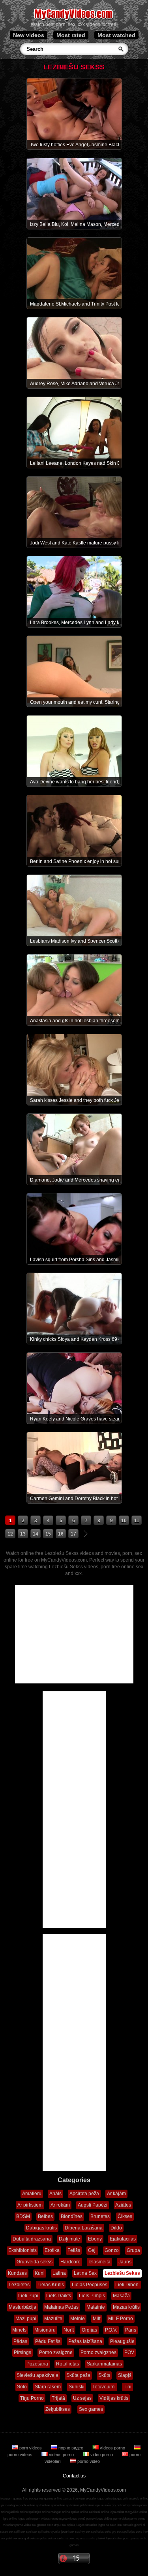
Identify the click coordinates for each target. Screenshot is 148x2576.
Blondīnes (72, 2216)
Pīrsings (22, 2352)
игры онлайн (87, 2499)
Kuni (40, 2273)
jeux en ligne (9, 2505)
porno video (88, 2461)
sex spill (14, 2532)
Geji (92, 2250)
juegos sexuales (86, 2525)
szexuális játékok (94, 2538)
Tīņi (127, 2387)
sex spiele (68, 2525)
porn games (131, 2538)
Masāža (121, 2296)
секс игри (75, 2538)
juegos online (122, 2499)
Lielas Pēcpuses (90, 2285)
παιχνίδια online (136, 2512)
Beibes (45, 2216)
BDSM (23, 2216)
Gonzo (112, 2250)
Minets (19, 2330)
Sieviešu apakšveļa (37, 2375)
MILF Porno (121, 2319)
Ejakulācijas (123, 2239)
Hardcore (70, 2262)
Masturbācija (22, 2307)
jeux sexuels (125, 2525)
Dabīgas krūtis (41, 2228)
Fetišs (74, 2250)
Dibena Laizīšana (84, 2228)
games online (53, 2499)
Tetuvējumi (104, 2387)
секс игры (54, 2525)
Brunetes (100, 2216)
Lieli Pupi (28, 2296)
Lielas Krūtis (51, 2285)
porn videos (31, 2448)
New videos (29, 35)
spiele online (140, 2499)
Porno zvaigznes (98, 2352)
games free (70, 2499)
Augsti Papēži (93, 2205)
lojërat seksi (114, 2538)
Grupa (133, 2250)
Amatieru (32, 2194)
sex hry (80, 2532)
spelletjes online (39, 2512)
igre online (10, 2519)
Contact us (74, 2476)
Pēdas (20, 2341)
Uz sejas (82, 2398)
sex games (39, 2525)
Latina (59, 2273)
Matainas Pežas (61, 2307)
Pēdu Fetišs (48, 2341)
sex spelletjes (95, 2532)
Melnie (78, 2319)
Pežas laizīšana (85, 2341)
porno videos (95, 2519)
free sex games (33, 2499)
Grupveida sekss (35, 2262)
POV (129, 2352)
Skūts (104, 2375)
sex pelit (6, 2538)
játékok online (19, 2512)
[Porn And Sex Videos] (74, 20)
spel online (58, 2505)
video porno (102, 2455)
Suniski (77, 2387)
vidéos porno (61, 2455)
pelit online (87, 2505)
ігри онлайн (103, 2505)
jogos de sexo (107, 2525)
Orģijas (89, 2330)
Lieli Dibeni (127, 2285)
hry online (132, 2505)
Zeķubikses (58, 2409)
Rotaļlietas (67, 2364)
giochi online (27, 2505)
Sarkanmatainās (104, 2364)
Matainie (96, 2307)
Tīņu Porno (32, 2398)
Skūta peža (78, 2375)
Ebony (95, 2239)
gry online (118, 2505)
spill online (43, 2505)
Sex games (91, 2409)
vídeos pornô (77, 2519)
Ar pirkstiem (30, 2205)
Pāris (131, 2330)
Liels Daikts (59, 2296)
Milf (96, 2319)
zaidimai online (99, 2512)
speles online (79, 2512)
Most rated (71, 35)
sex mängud (21, 2538)
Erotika (52, 2250)
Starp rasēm (48, 2387)
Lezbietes (19, 2285)
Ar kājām (116, 2194)
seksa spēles (38, 2538)
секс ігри (142, 2532)
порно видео (71, 2448)
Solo (22, 2387)
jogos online (105, 2499)
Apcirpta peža (84, 2194)
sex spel (26, 2532)
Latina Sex (85, 2273)
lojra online (117, 2512)
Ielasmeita (99, 2262)
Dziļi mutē (69, 2239)
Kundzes (17, 2273)
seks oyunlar (52, 2532)
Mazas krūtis (126, 2307)
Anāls (55, 2194)
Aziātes (123, 2205)
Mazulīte (53, 2319)
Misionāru (45, 2330)
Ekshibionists (22, 2250)
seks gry (110, 2532)
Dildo (116, 2228)
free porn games (11, 2499)
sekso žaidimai (58, 2538)
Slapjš (125, 2375)
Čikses (125, 2216)
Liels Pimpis (92, 2296)
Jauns (125, 2262)
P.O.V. (111, 2330)
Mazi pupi (26, 2319)
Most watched (116, 35)
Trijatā (58, 2398)
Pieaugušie (122, 2341)
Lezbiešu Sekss (122, 2273)
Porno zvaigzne (56, 2352)
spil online (73, 2505)
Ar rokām (60, 2205)
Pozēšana (37, 2364)
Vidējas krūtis (114, 2398)
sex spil (37, 2532)
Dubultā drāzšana (32, 2239)
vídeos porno (112, 2448)
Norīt (69, 2330)
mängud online (60, 2512)
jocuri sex (68, 2532)
